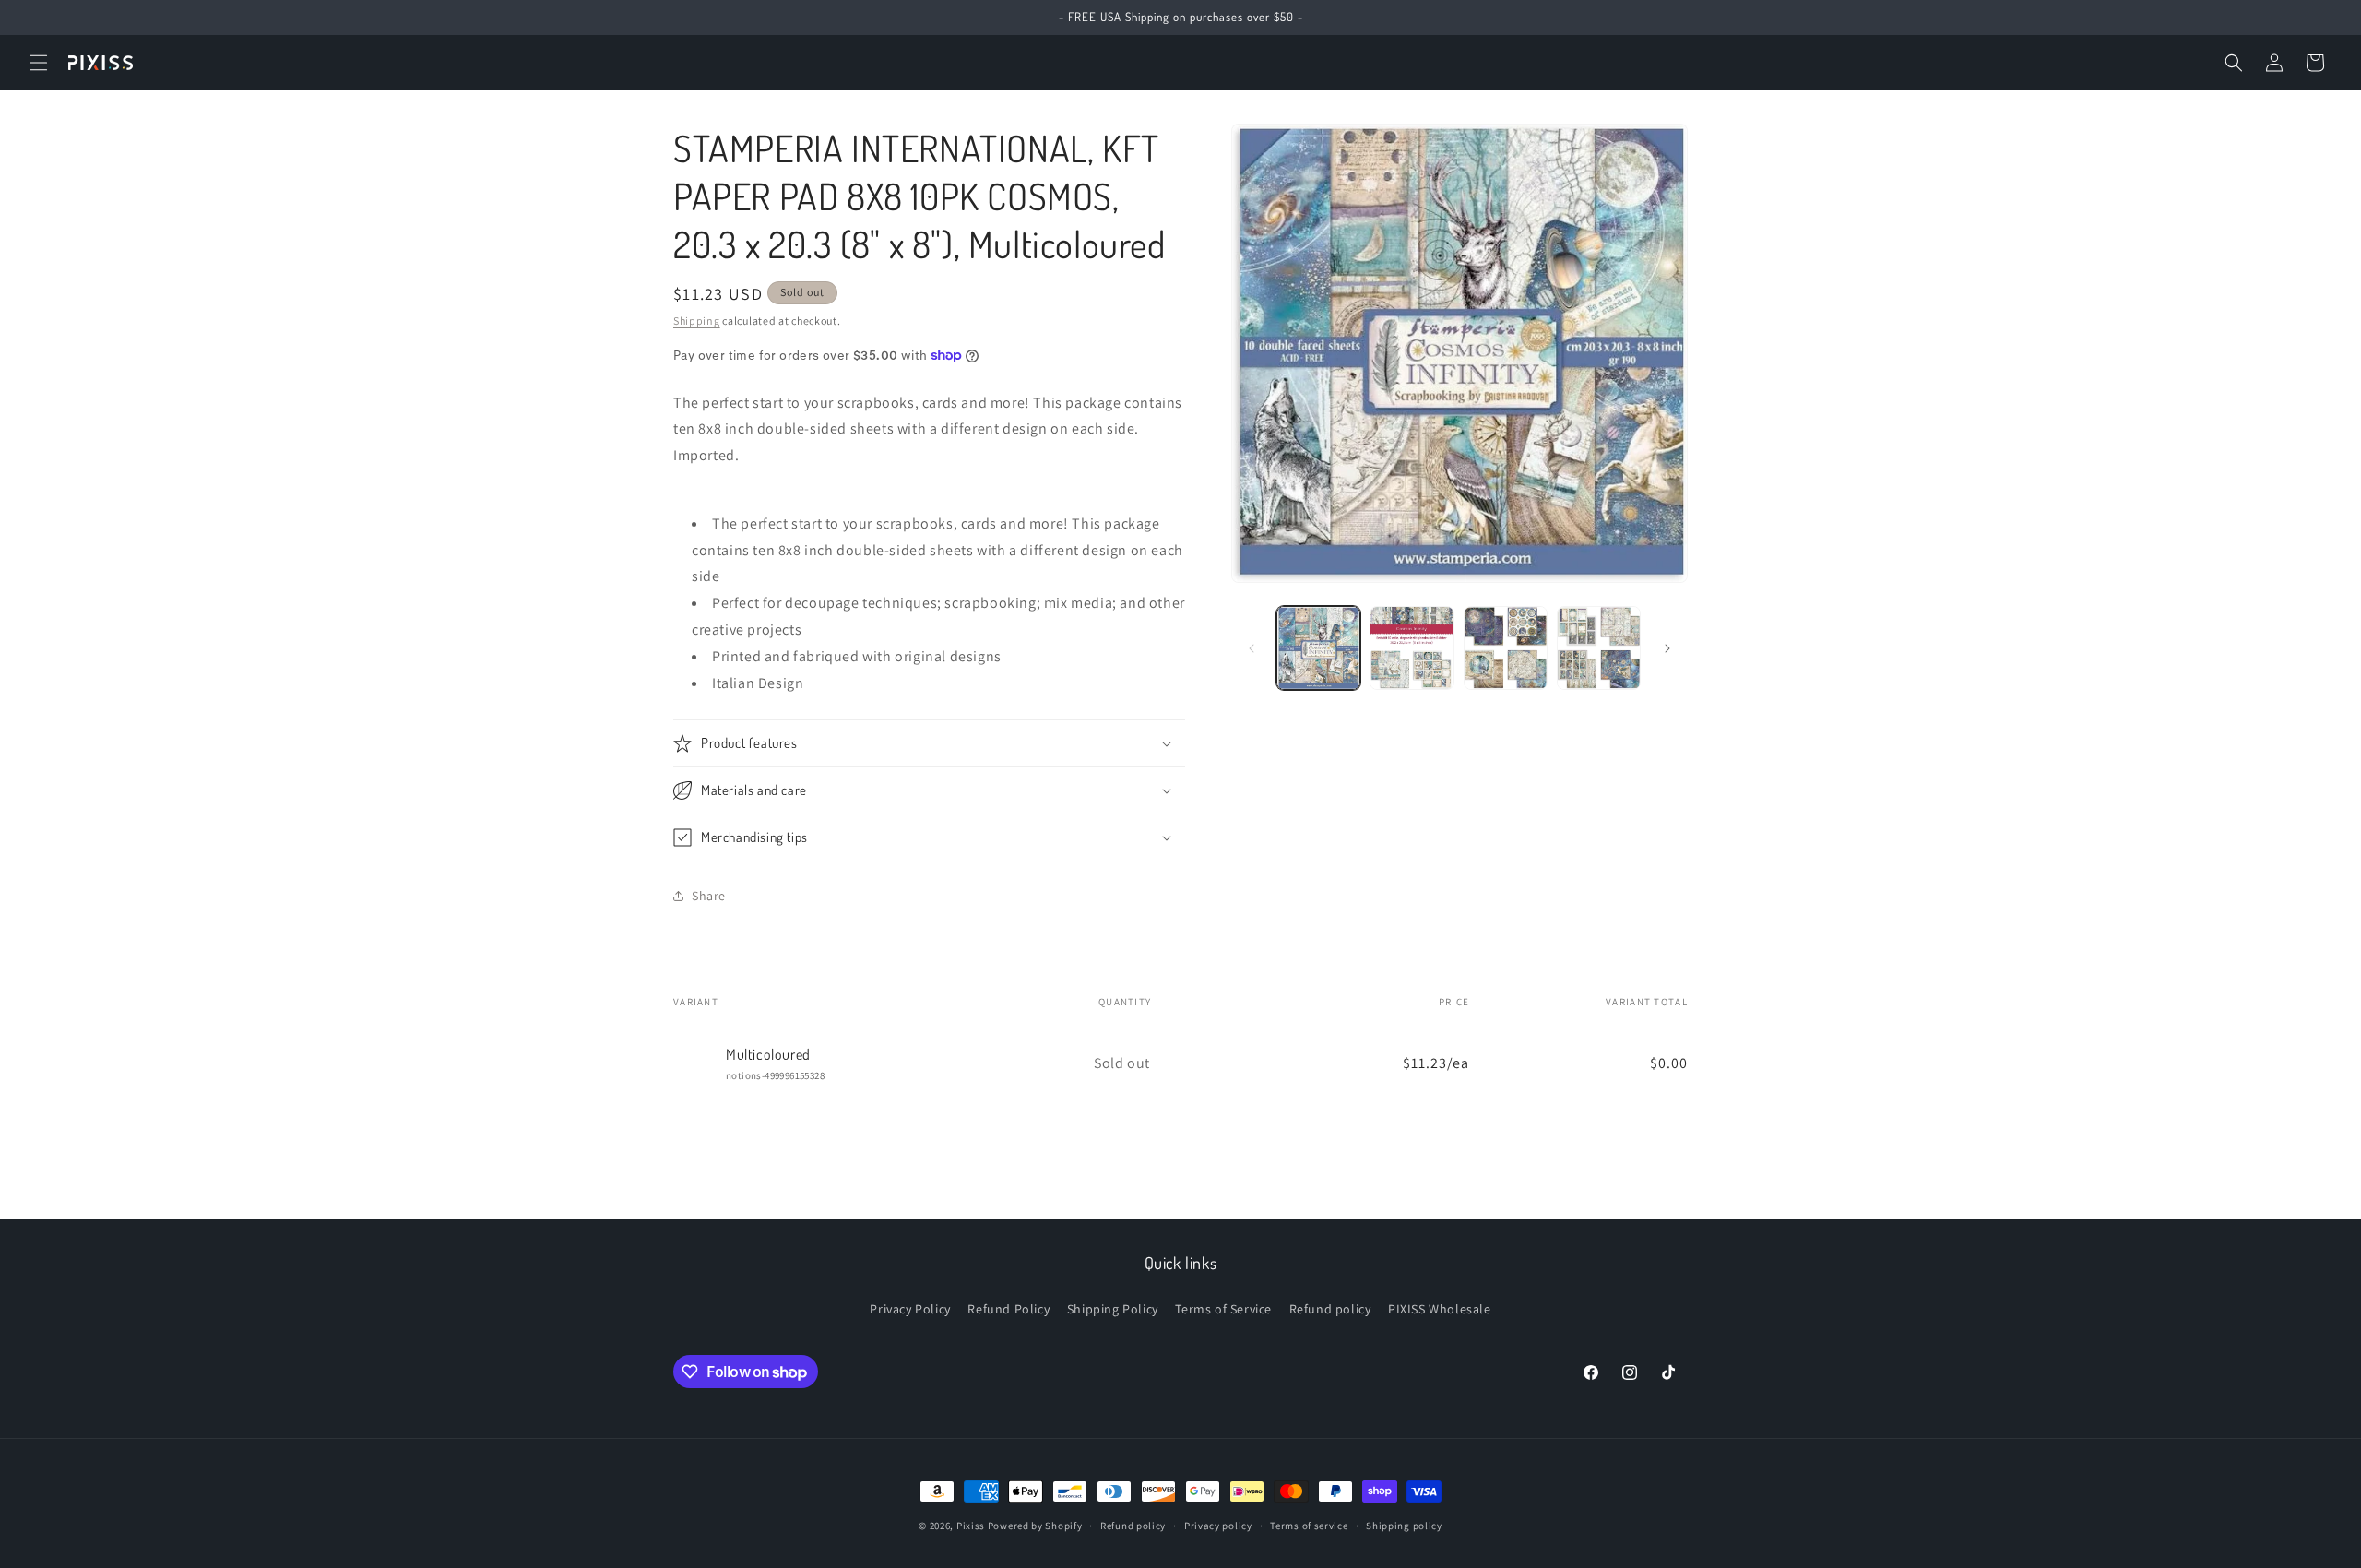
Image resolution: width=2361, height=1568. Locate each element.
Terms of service (1309, 1526)
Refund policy (1330, 1309)
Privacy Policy (910, 1309)
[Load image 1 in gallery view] (1318, 648)
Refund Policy (1008, 1309)
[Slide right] (1667, 648)
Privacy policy (1218, 1526)
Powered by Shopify (1035, 1526)
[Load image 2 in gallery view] (1412, 648)
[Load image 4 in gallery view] (1599, 648)
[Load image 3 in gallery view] (1506, 648)
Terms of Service (1223, 1309)
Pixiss (971, 1526)
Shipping (697, 321)
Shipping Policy (1113, 1309)
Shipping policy (1404, 1526)
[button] (39, 63)
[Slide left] (1252, 648)
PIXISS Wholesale (1440, 1309)
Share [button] (709, 896)
